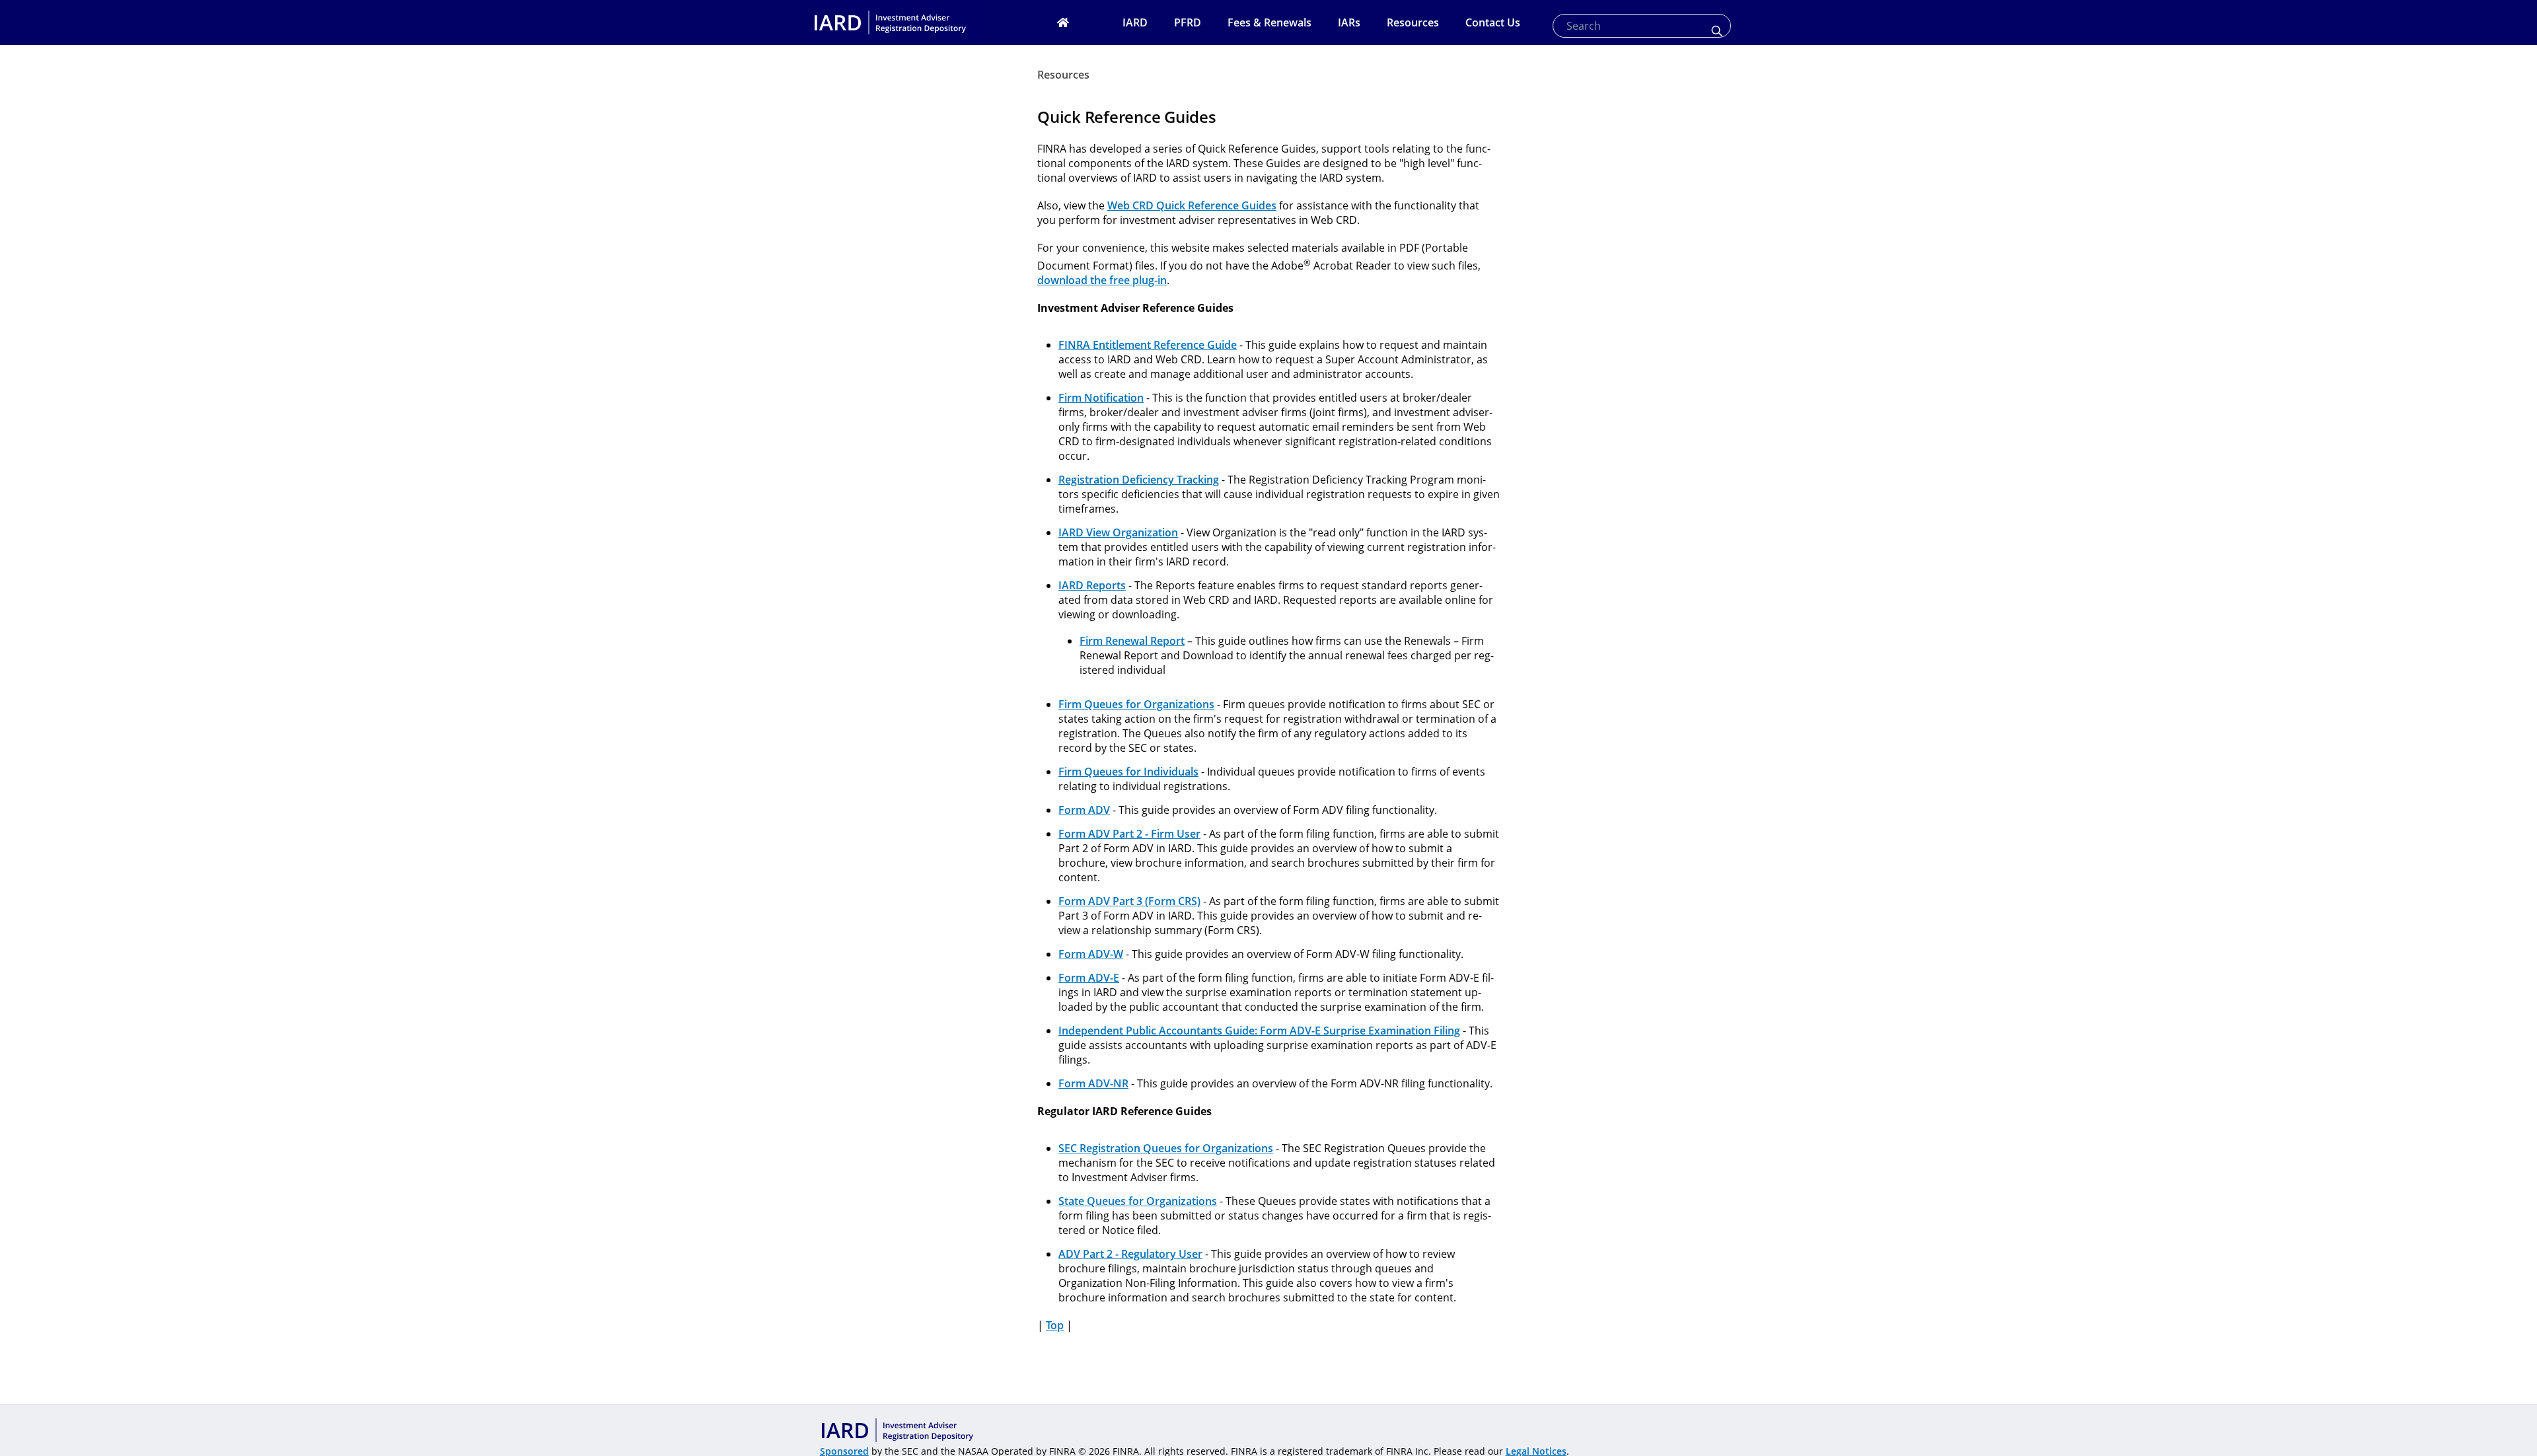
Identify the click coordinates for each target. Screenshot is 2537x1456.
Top (1055, 1325)
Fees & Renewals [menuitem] (1269, 22)
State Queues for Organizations (1138, 1201)
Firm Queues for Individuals (1128, 772)
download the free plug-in (1102, 280)
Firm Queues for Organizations (1136, 704)
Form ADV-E (1089, 978)
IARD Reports (1092, 585)
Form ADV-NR (1093, 1083)
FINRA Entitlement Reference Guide (1148, 345)
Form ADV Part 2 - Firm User (1129, 834)
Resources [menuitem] (1413, 22)
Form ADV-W (1091, 954)
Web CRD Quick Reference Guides (1192, 205)
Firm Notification (1101, 398)
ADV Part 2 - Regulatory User (1130, 1254)
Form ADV (1084, 810)
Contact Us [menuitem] (1493, 22)
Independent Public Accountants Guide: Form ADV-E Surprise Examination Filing (1259, 1031)
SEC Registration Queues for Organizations (1166, 1148)
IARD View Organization (1118, 532)
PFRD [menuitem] (1188, 22)
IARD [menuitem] (1135, 22)
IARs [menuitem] (1349, 22)
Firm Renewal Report (1132, 641)
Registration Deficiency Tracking (1139, 480)
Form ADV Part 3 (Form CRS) (1129, 901)
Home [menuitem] (1080, 22)
